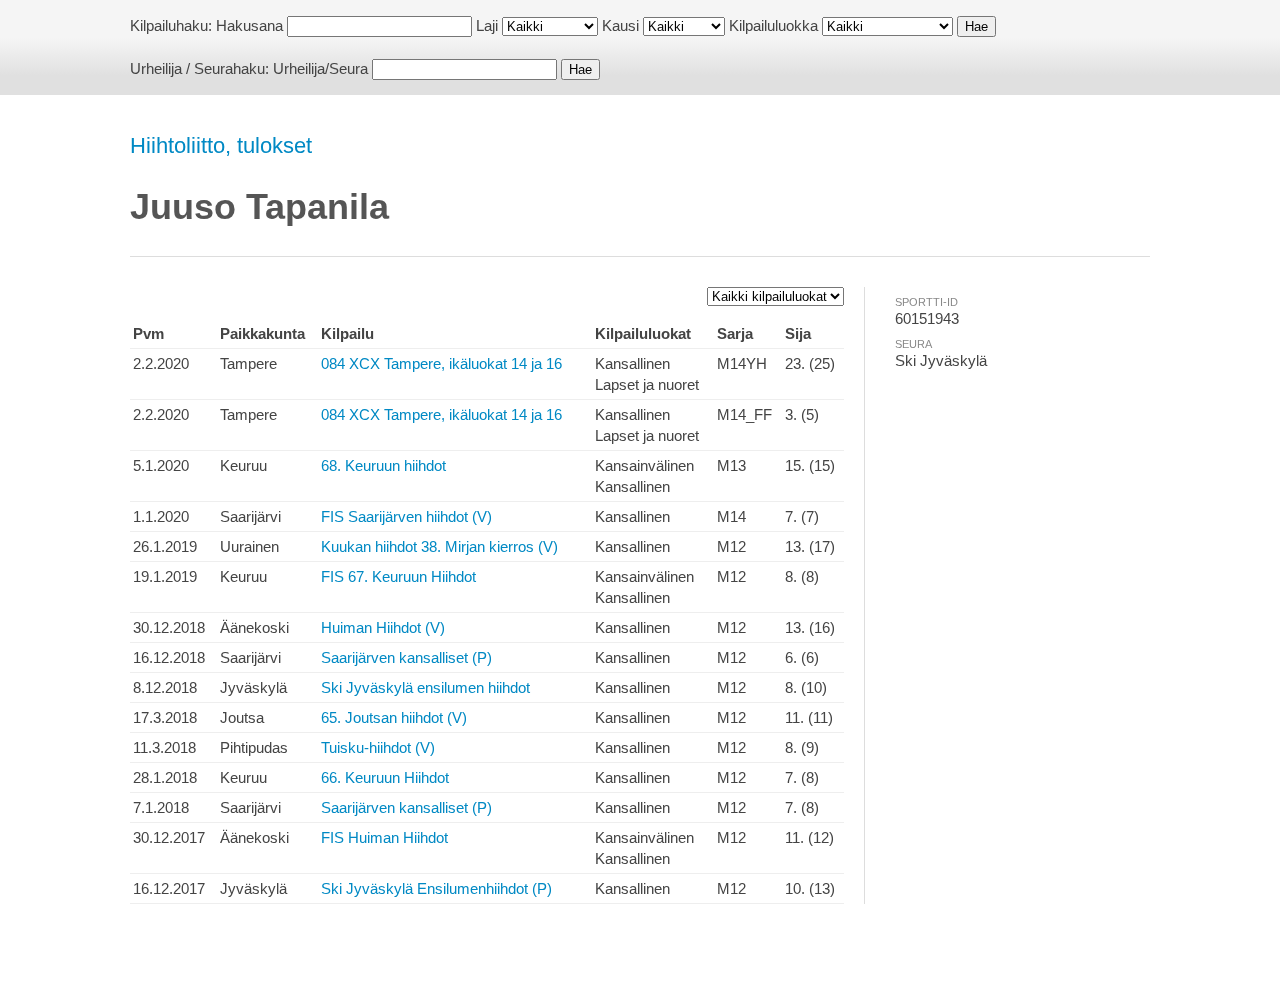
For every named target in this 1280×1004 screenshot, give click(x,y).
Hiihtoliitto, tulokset (221, 145)
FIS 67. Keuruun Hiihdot (398, 576)
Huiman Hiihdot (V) (383, 627)
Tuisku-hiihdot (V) (378, 747)
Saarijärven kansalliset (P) (406, 657)
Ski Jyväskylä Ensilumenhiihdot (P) (436, 888)
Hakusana (249, 25)
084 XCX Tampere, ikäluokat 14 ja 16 (441, 363)
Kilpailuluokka (773, 25)
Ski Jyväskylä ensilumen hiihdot (425, 687)
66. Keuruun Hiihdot (385, 777)
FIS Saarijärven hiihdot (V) (406, 516)
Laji (487, 25)
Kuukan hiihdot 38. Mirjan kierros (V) (439, 546)
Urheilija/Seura (320, 68)
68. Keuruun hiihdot (383, 465)
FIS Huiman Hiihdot (384, 837)
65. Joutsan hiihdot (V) (394, 717)
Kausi (620, 25)
